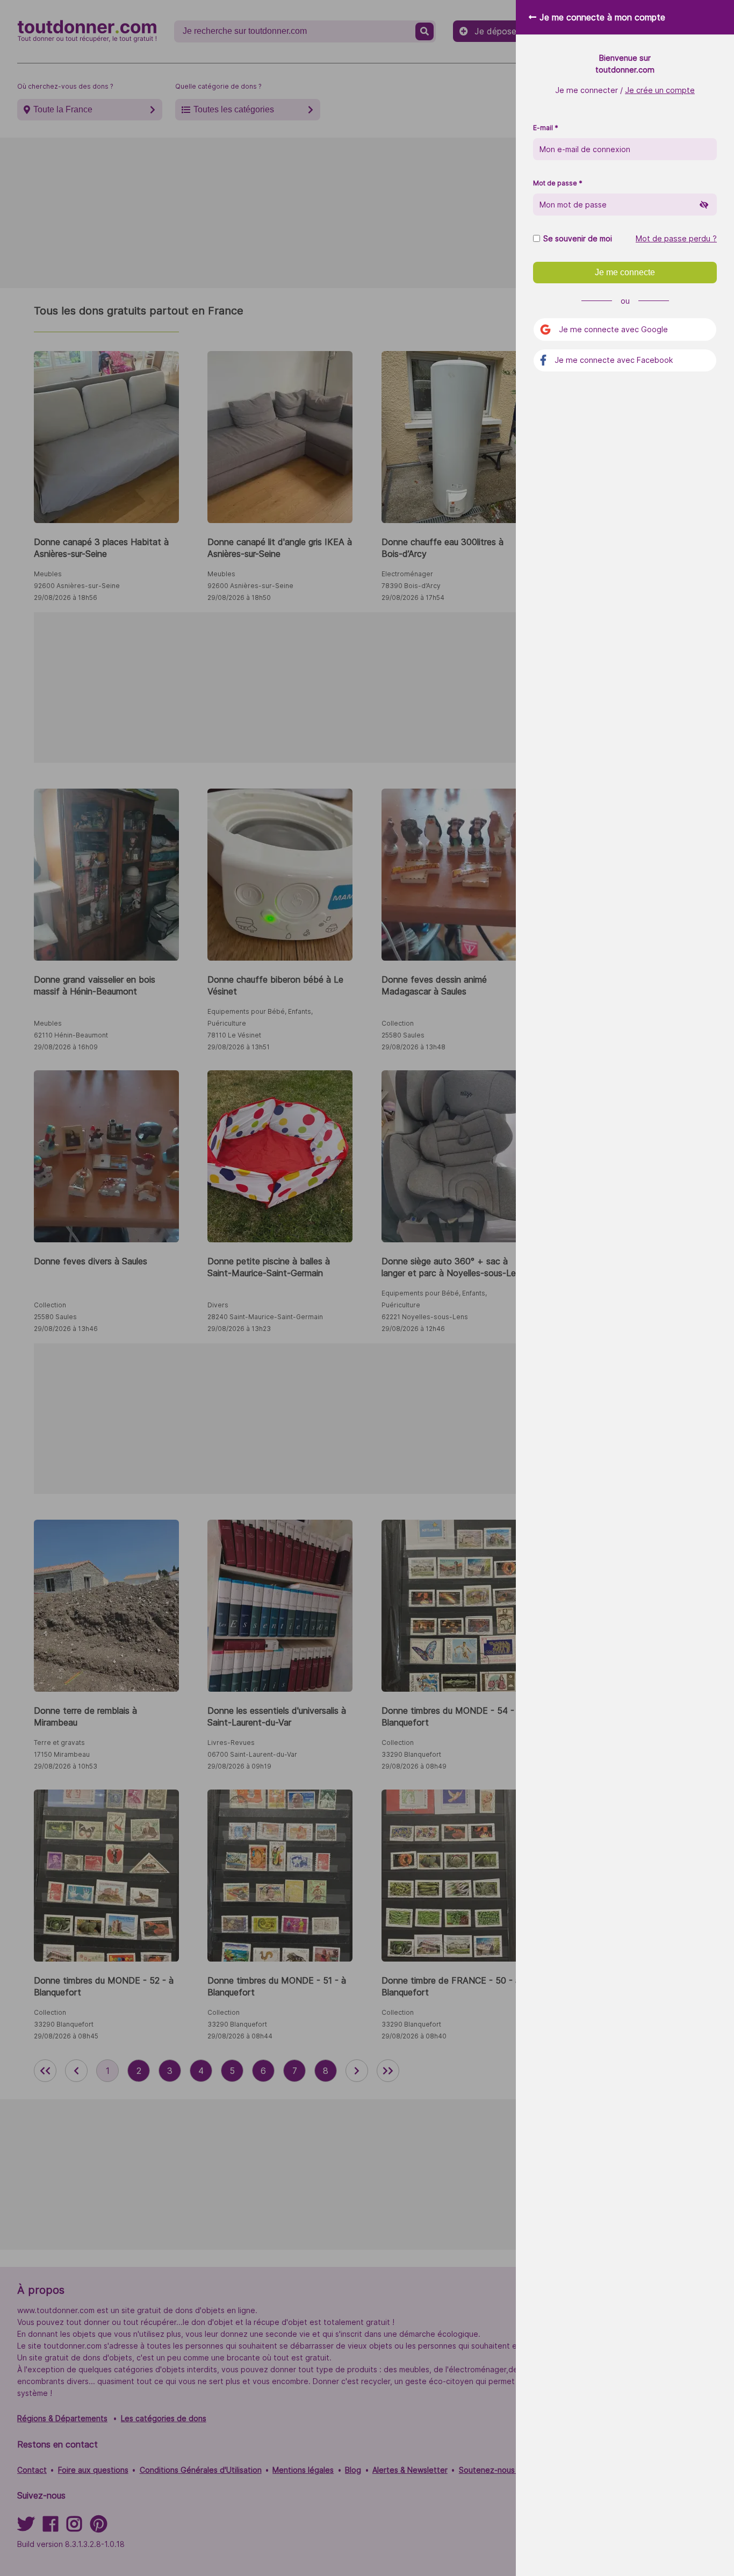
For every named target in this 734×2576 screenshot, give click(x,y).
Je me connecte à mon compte (602, 17)
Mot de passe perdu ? (676, 239)
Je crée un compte (660, 90)
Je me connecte (625, 272)
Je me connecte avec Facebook (614, 360)
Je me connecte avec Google (613, 329)
